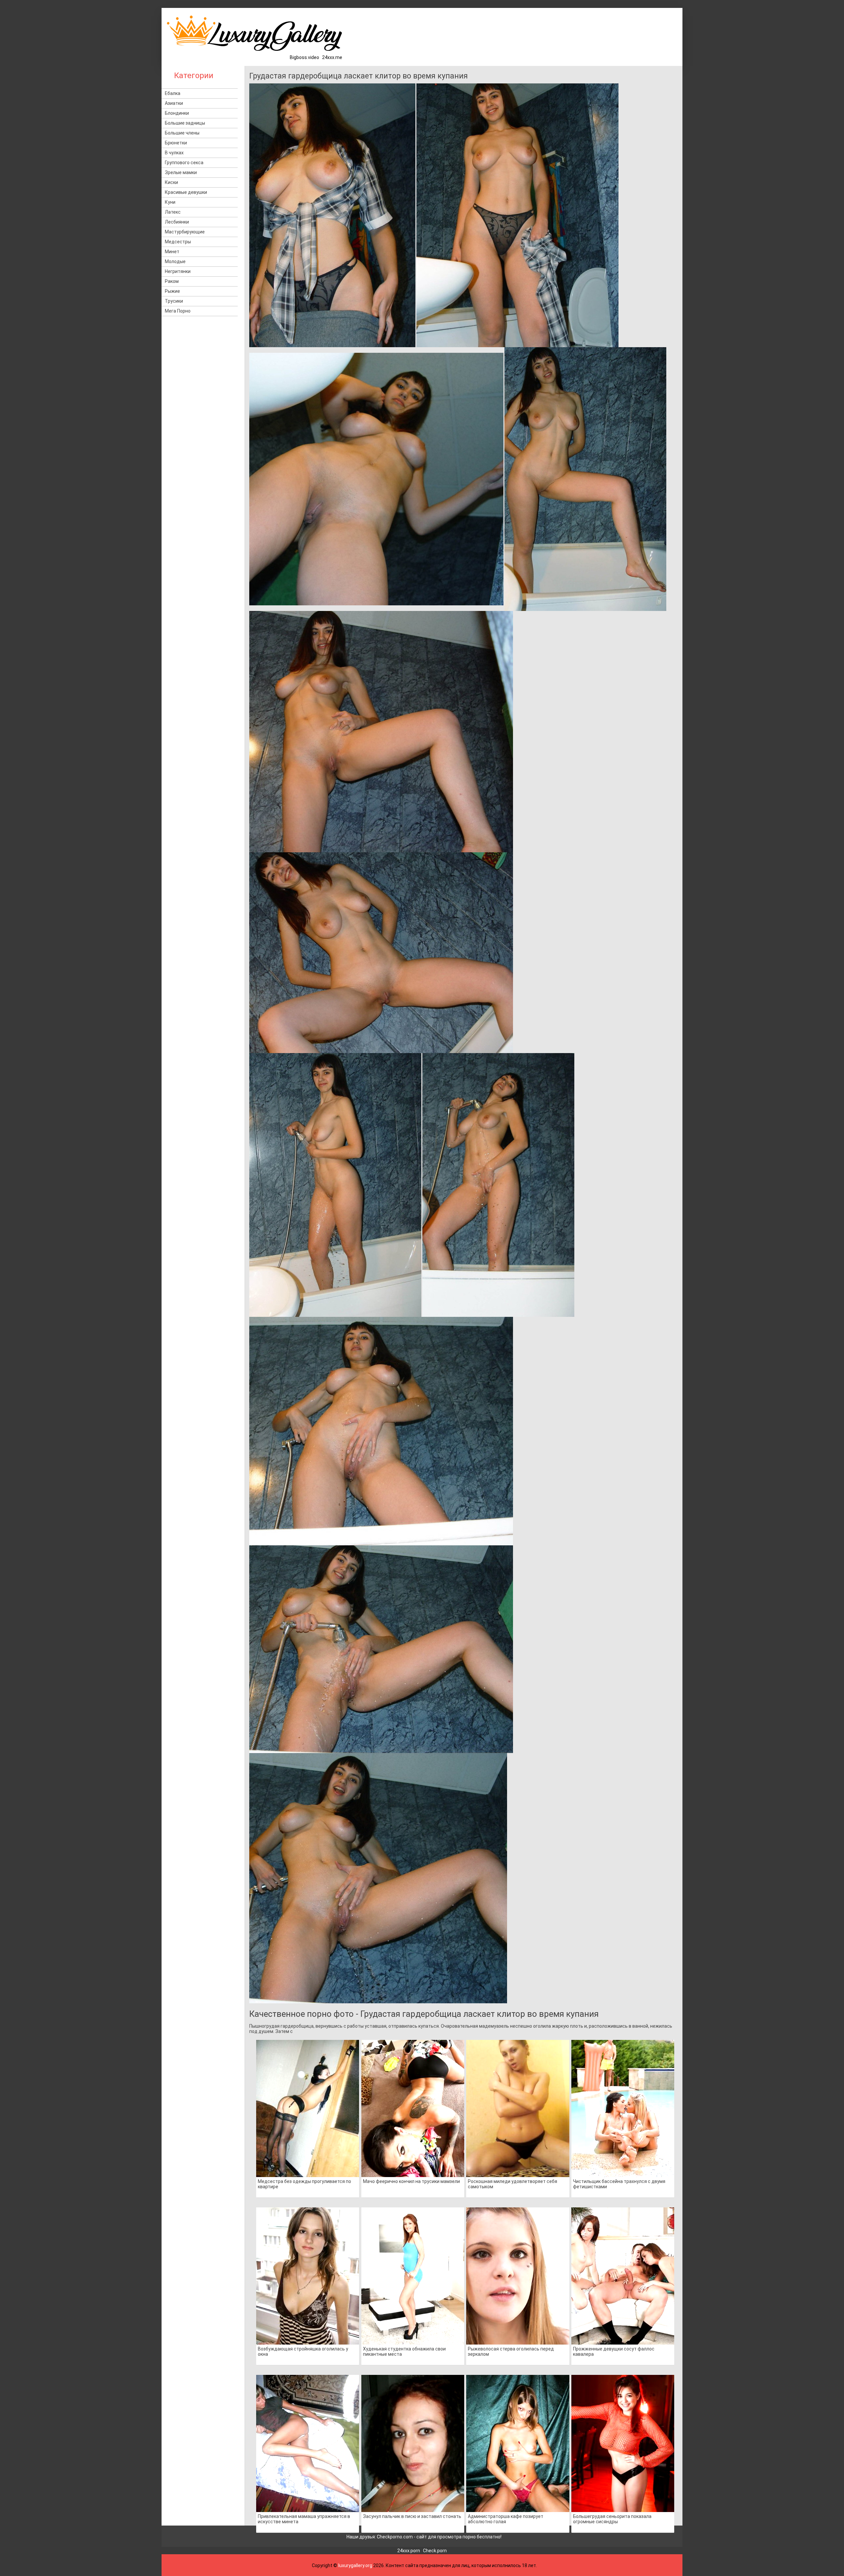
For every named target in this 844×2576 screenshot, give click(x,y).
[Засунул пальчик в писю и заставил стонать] (413, 2443)
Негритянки (178, 271)
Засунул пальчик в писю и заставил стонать (412, 2516)
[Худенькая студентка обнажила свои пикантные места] (413, 2276)
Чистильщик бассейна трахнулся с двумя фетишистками (619, 2184)
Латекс (173, 212)
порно (469, 2537)
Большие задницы (185, 123)
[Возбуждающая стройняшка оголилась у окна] (308, 2276)
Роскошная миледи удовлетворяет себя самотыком (512, 2184)
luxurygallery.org (355, 2565)
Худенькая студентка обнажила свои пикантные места (404, 2351)
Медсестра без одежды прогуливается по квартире (304, 2184)
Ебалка (173, 93)
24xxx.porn (409, 2551)
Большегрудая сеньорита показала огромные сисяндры (612, 2519)
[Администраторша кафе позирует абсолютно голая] (518, 2443)
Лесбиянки (177, 222)
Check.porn (435, 2551)
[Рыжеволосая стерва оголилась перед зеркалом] (518, 2276)
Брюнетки (176, 143)
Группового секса (184, 163)
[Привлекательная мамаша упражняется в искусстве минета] (308, 2443)
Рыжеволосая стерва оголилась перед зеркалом (511, 2351)
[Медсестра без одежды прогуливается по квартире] (308, 2108)
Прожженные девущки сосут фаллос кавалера (614, 2351)
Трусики (174, 301)
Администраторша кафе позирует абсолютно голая (506, 2519)
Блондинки (177, 113)
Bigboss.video (304, 57)
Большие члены (182, 133)
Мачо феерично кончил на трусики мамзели (411, 2181)
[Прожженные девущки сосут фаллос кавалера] (623, 2276)
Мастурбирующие (185, 232)
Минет (172, 252)
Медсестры (178, 242)
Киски (171, 182)
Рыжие (172, 291)
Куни (170, 202)
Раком (172, 281)
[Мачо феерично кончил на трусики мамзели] (413, 2108)
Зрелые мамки (181, 172)
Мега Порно (178, 311)
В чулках (174, 153)
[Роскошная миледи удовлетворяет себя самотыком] (518, 2108)
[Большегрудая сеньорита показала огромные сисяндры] (623, 2443)
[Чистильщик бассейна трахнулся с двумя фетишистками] (623, 2108)
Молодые (175, 261)
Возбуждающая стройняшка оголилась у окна (303, 2351)
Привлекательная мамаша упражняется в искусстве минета (304, 2519)
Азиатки (174, 103)
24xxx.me (332, 57)
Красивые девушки (186, 192)
